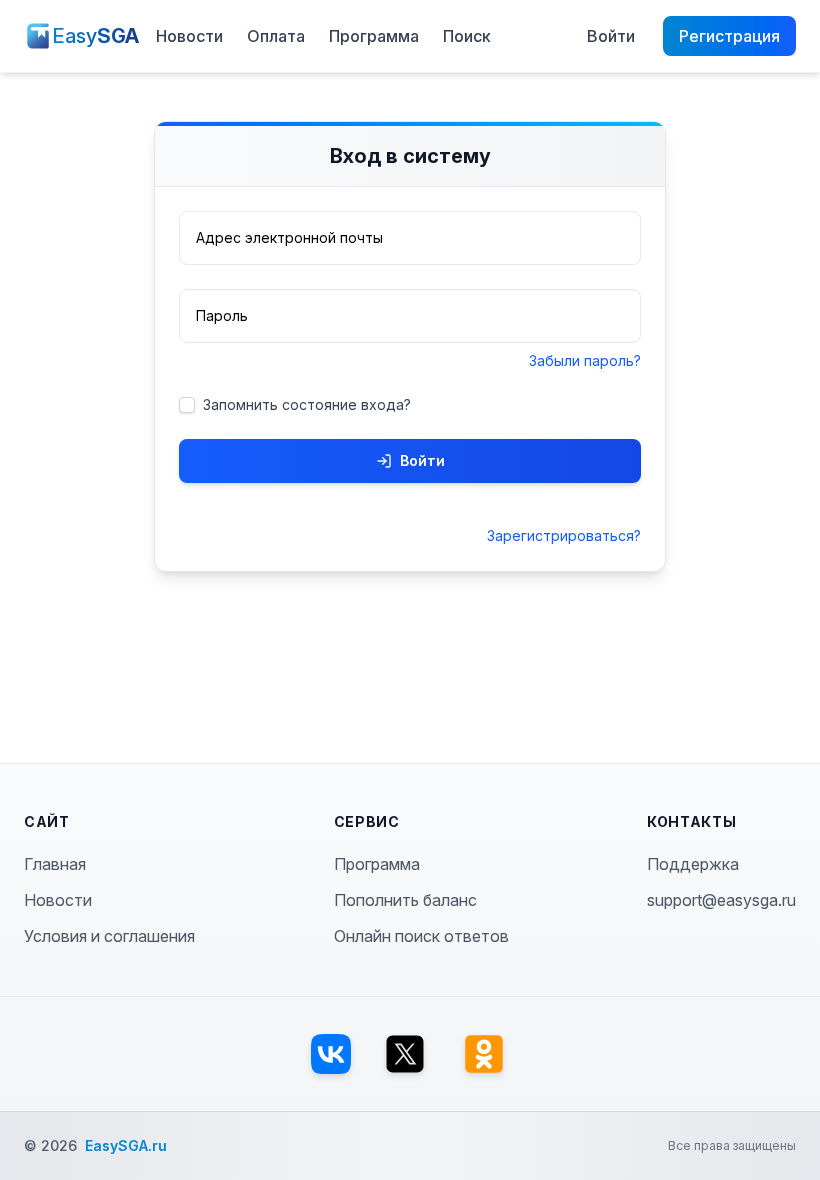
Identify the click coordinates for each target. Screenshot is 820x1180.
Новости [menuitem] (189, 36)
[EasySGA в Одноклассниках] (484, 1054)
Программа (377, 864)
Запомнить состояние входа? (307, 404)
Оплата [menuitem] (276, 36)
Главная (55, 864)
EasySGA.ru (126, 1145)
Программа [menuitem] (374, 36)
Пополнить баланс (405, 900)
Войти (422, 460)
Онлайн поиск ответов (421, 936)
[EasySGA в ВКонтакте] (331, 1054)
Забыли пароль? (585, 360)
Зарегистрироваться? (564, 535)
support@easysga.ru (721, 900)
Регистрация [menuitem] (729, 36)
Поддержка (693, 864)
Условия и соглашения (109, 936)
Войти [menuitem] (611, 36)
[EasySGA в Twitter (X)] (405, 1054)
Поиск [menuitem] (467, 36)
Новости (58, 900)
